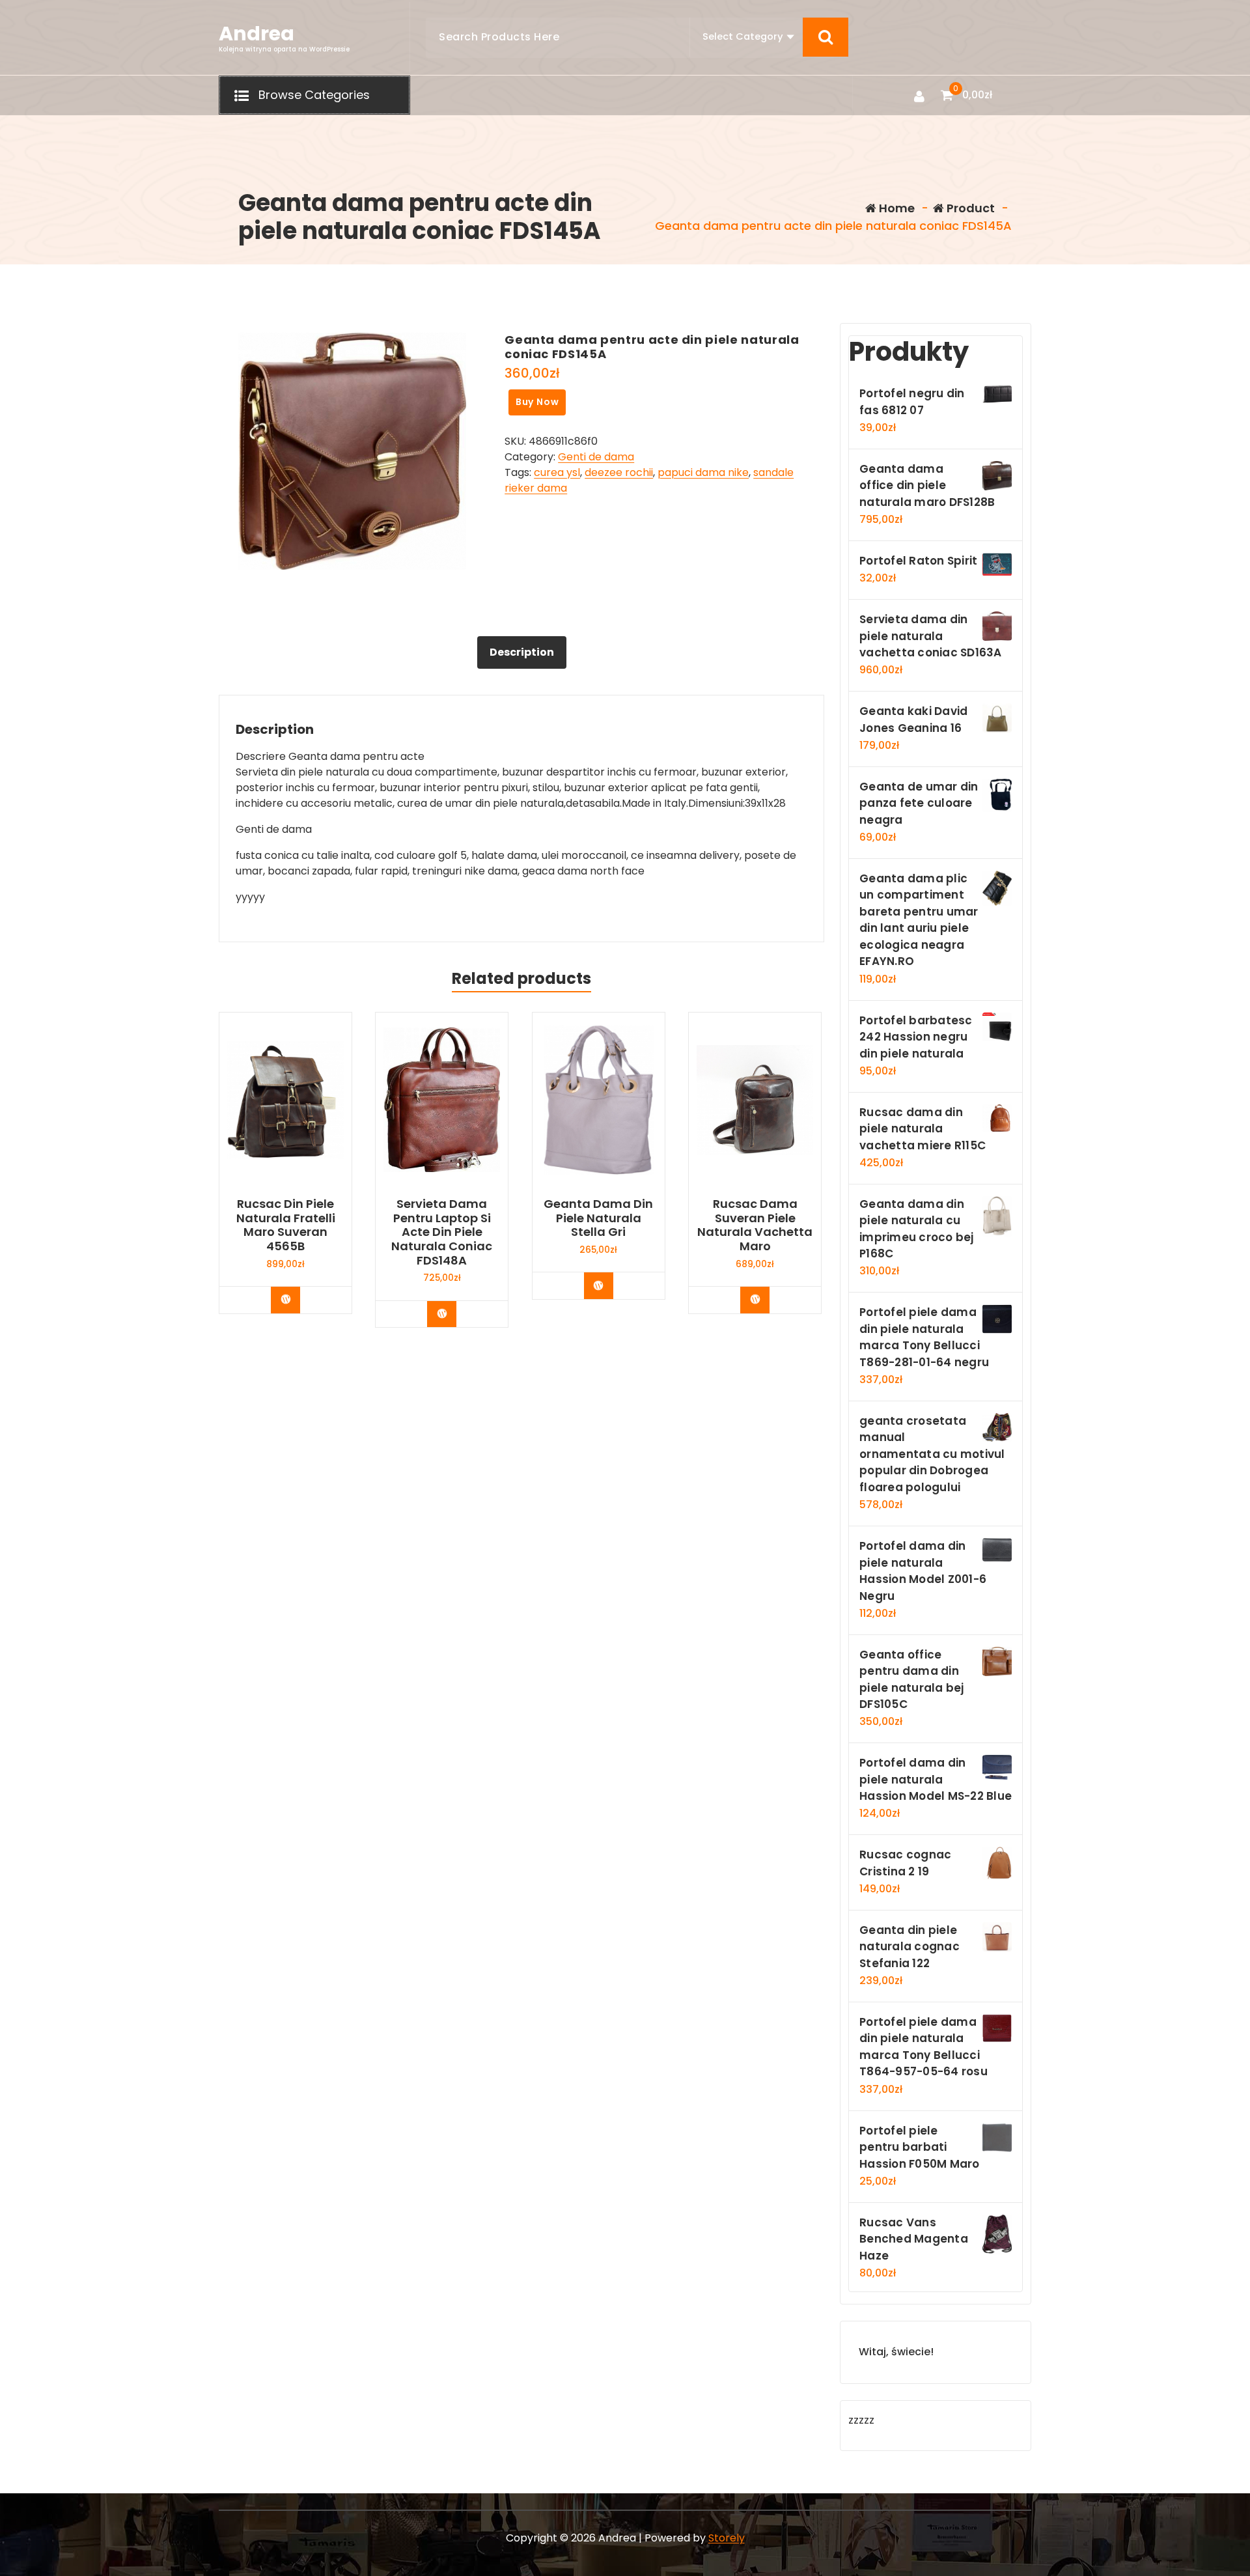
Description (522, 652)
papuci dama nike (703, 472)
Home (896, 208)
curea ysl (557, 472)
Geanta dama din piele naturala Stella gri (598, 1218)
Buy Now (537, 402)
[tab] (522, 652)
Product (969, 208)
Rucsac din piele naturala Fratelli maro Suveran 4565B (286, 1225)
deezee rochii (619, 472)
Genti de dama (596, 457)
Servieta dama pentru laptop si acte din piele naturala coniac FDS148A (442, 1232)
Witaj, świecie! (896, 2352)
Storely (727, 2538)
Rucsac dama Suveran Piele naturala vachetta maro (755, 1225)
